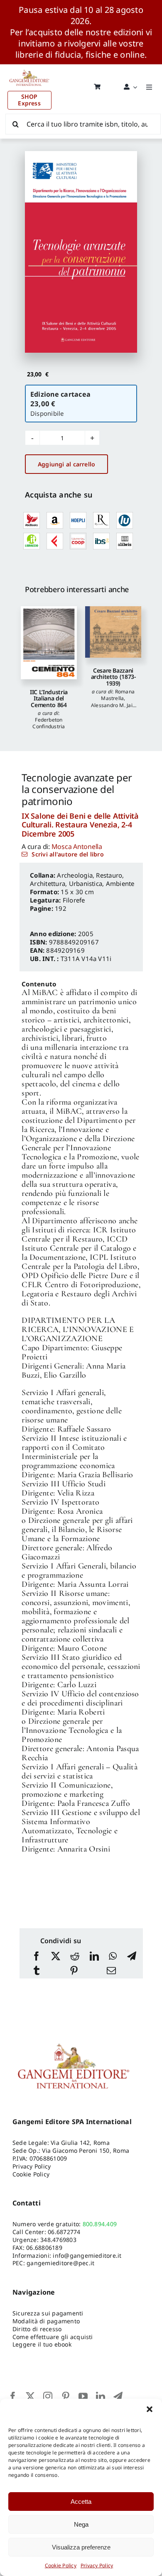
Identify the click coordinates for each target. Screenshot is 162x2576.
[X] (56, 1957)
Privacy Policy (97, 2565)
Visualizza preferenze (81, 2547)
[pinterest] (66, 2396)
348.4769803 (58, 2240)
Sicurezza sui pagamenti (48, 2313)
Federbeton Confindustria (49, 723)
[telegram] (118, 2396)
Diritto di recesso (37, 2329)
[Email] (111, 1971)
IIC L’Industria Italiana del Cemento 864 (49, 698)
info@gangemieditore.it (87, 2255)
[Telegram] (132, 1957)
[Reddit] (75, 1957)
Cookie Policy (61, 2565)
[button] (150, 2409)
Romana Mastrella (118, 695)
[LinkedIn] (94, 1957)
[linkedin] (101, 2396)
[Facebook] (37, 1957)
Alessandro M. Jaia (113, 705)
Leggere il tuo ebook (42, 2344)
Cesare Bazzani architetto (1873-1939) (113, 677)
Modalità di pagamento (46, 2321)
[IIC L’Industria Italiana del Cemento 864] (49, 643)
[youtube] (83, 2396)
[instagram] (48, 2396)
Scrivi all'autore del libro (67, 854)
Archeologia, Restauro (90, 875)
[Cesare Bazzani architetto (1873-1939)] (113, 632)
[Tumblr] (37, 1971)
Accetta (81, 2502)
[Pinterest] (74, 1971)
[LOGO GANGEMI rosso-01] (29, 68)
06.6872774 (64, 2232)
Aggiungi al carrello (66, 464)
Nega (81, 2524)
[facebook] (13, 2396)
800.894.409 (100, 2224)
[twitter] (30, 2396)
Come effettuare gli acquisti (53, 2337)
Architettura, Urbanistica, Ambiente (82, 883)
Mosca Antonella (77, 846)
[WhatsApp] (113, 1957)
